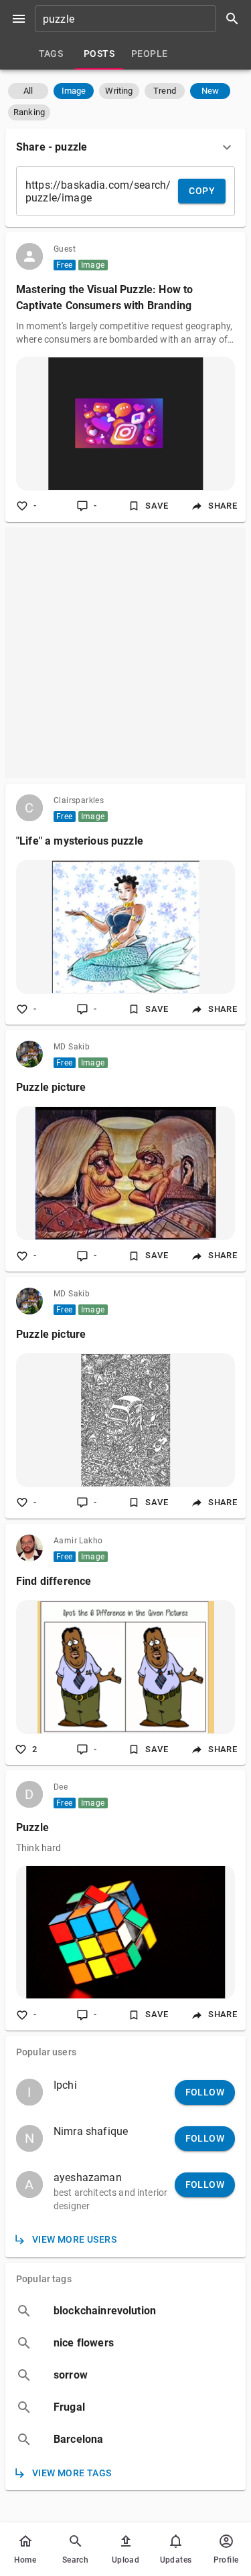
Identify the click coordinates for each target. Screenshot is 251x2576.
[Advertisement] (125, 653)
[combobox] (142, 19)
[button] (28, 91)
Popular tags (44, 2279)
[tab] (51, 54)
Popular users (46, 2052)
